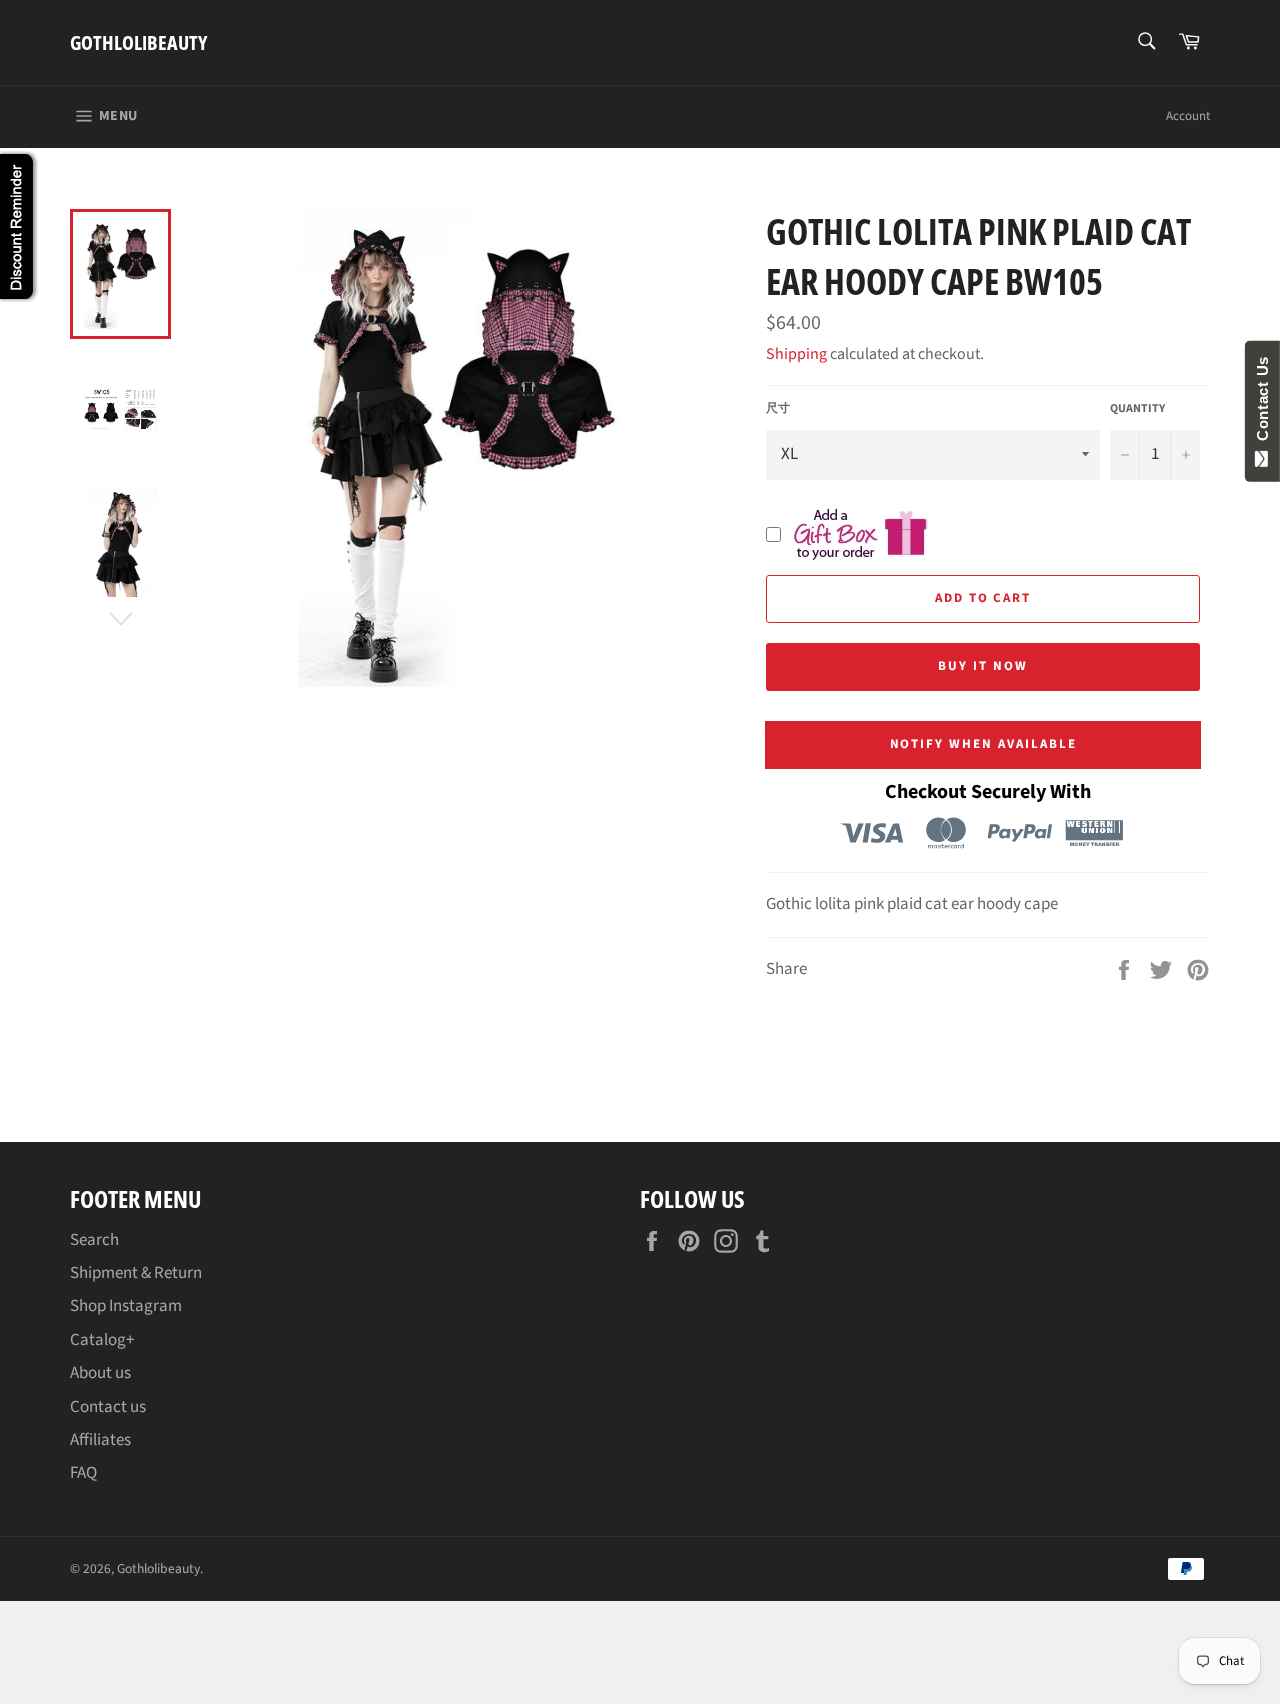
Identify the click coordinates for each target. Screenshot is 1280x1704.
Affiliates (100, 1440)
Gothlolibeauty (138, 42)
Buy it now (983, 666)
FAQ (83, 1473)
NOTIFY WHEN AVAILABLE (983, 744)
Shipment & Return (136, 1273)
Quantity (1137, 409)
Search (94, 1240)
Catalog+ (102, 1340)
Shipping (796, 354)
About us (100, 1373)
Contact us (108, 1407)
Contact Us (1262, 403)
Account (1188, 116)
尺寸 (778, 409)
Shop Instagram (126, 1306)
